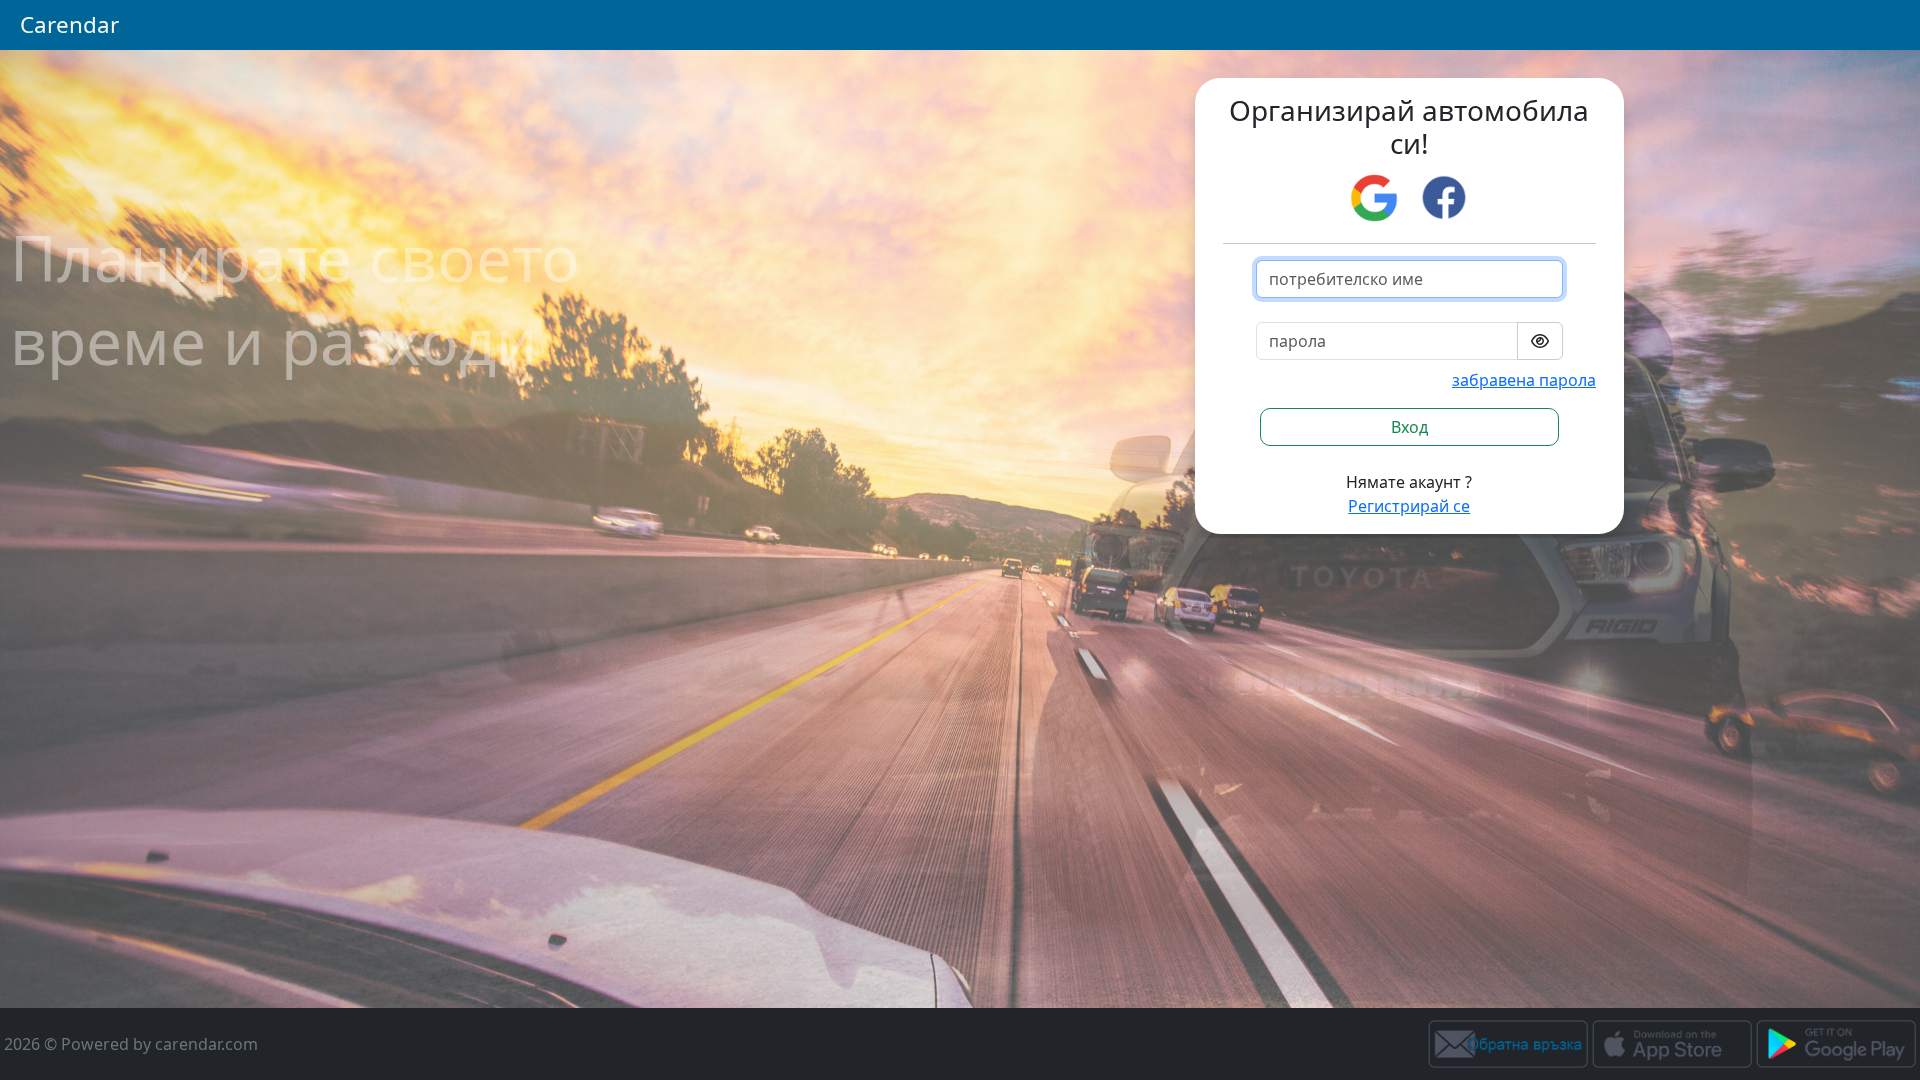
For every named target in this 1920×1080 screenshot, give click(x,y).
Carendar (69, 24)
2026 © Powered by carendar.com (131, 1044)
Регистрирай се (1409, 506)
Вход (1409, 427)
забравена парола (1524, 380)
